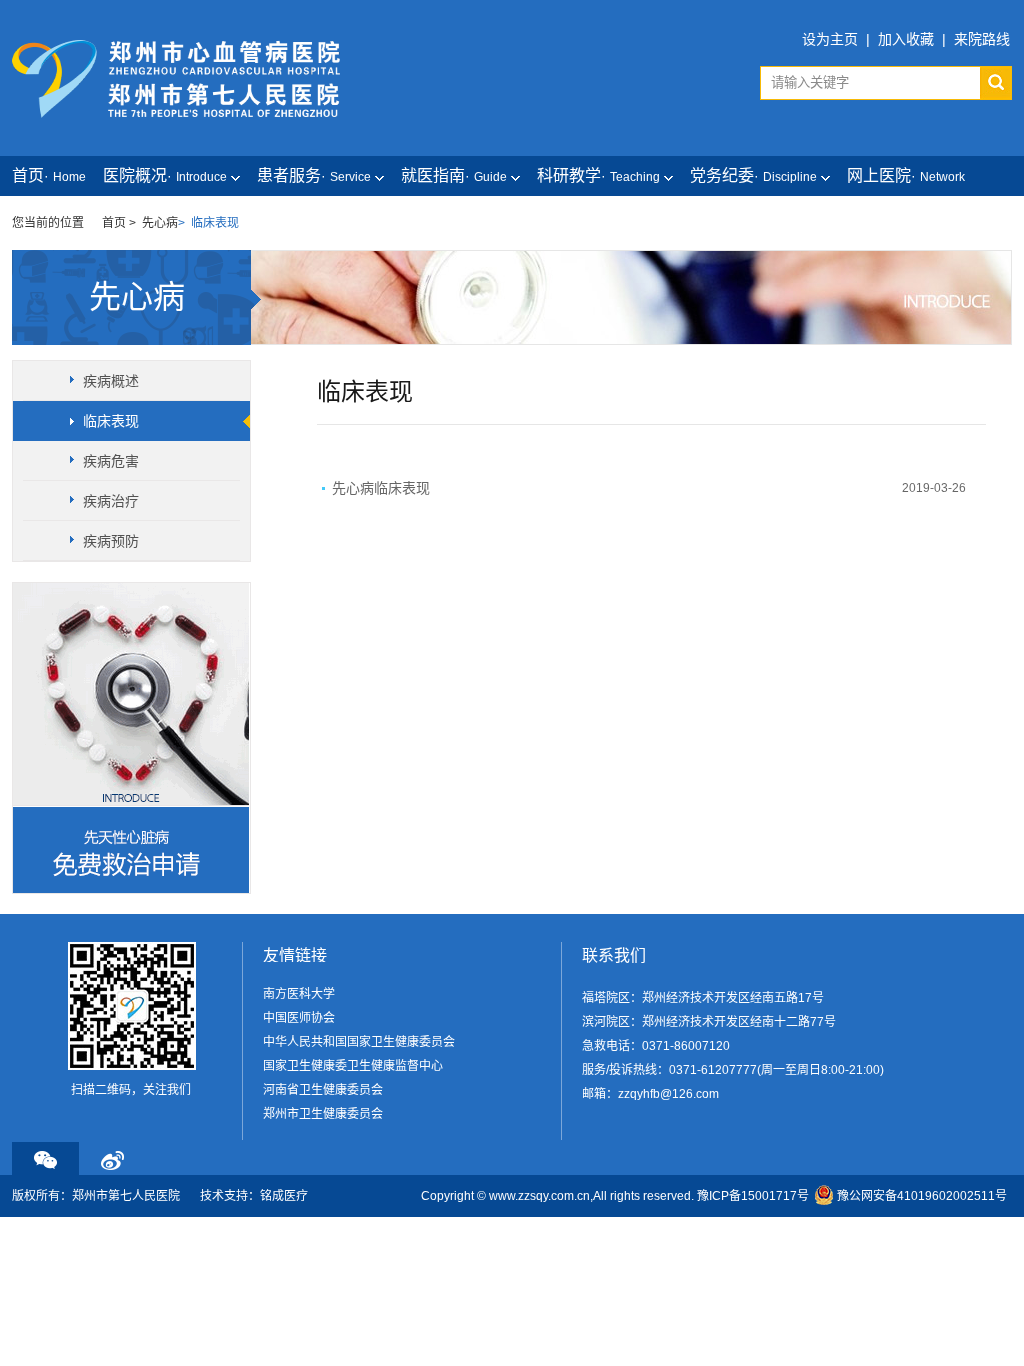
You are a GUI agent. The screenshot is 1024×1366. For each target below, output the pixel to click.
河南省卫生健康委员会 (323, 1090)
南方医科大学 (299, 994)
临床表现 (111, 421)
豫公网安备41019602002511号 (922, 1196)
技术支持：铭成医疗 (254, 1196)
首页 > (119, 223)
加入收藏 (906, 39)
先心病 (160, 223)
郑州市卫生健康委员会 (323, 1114)
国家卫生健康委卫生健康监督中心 (353, 1066)
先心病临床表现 (381, 488)
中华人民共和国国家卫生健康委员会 (359, 1042)
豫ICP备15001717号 (753, 1196)
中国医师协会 (299, 1018)
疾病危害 (111, 461)
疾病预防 (111, 541)
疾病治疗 (111, 501)
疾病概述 (111, 381)
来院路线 (982, 39)
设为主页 (830, 39)
